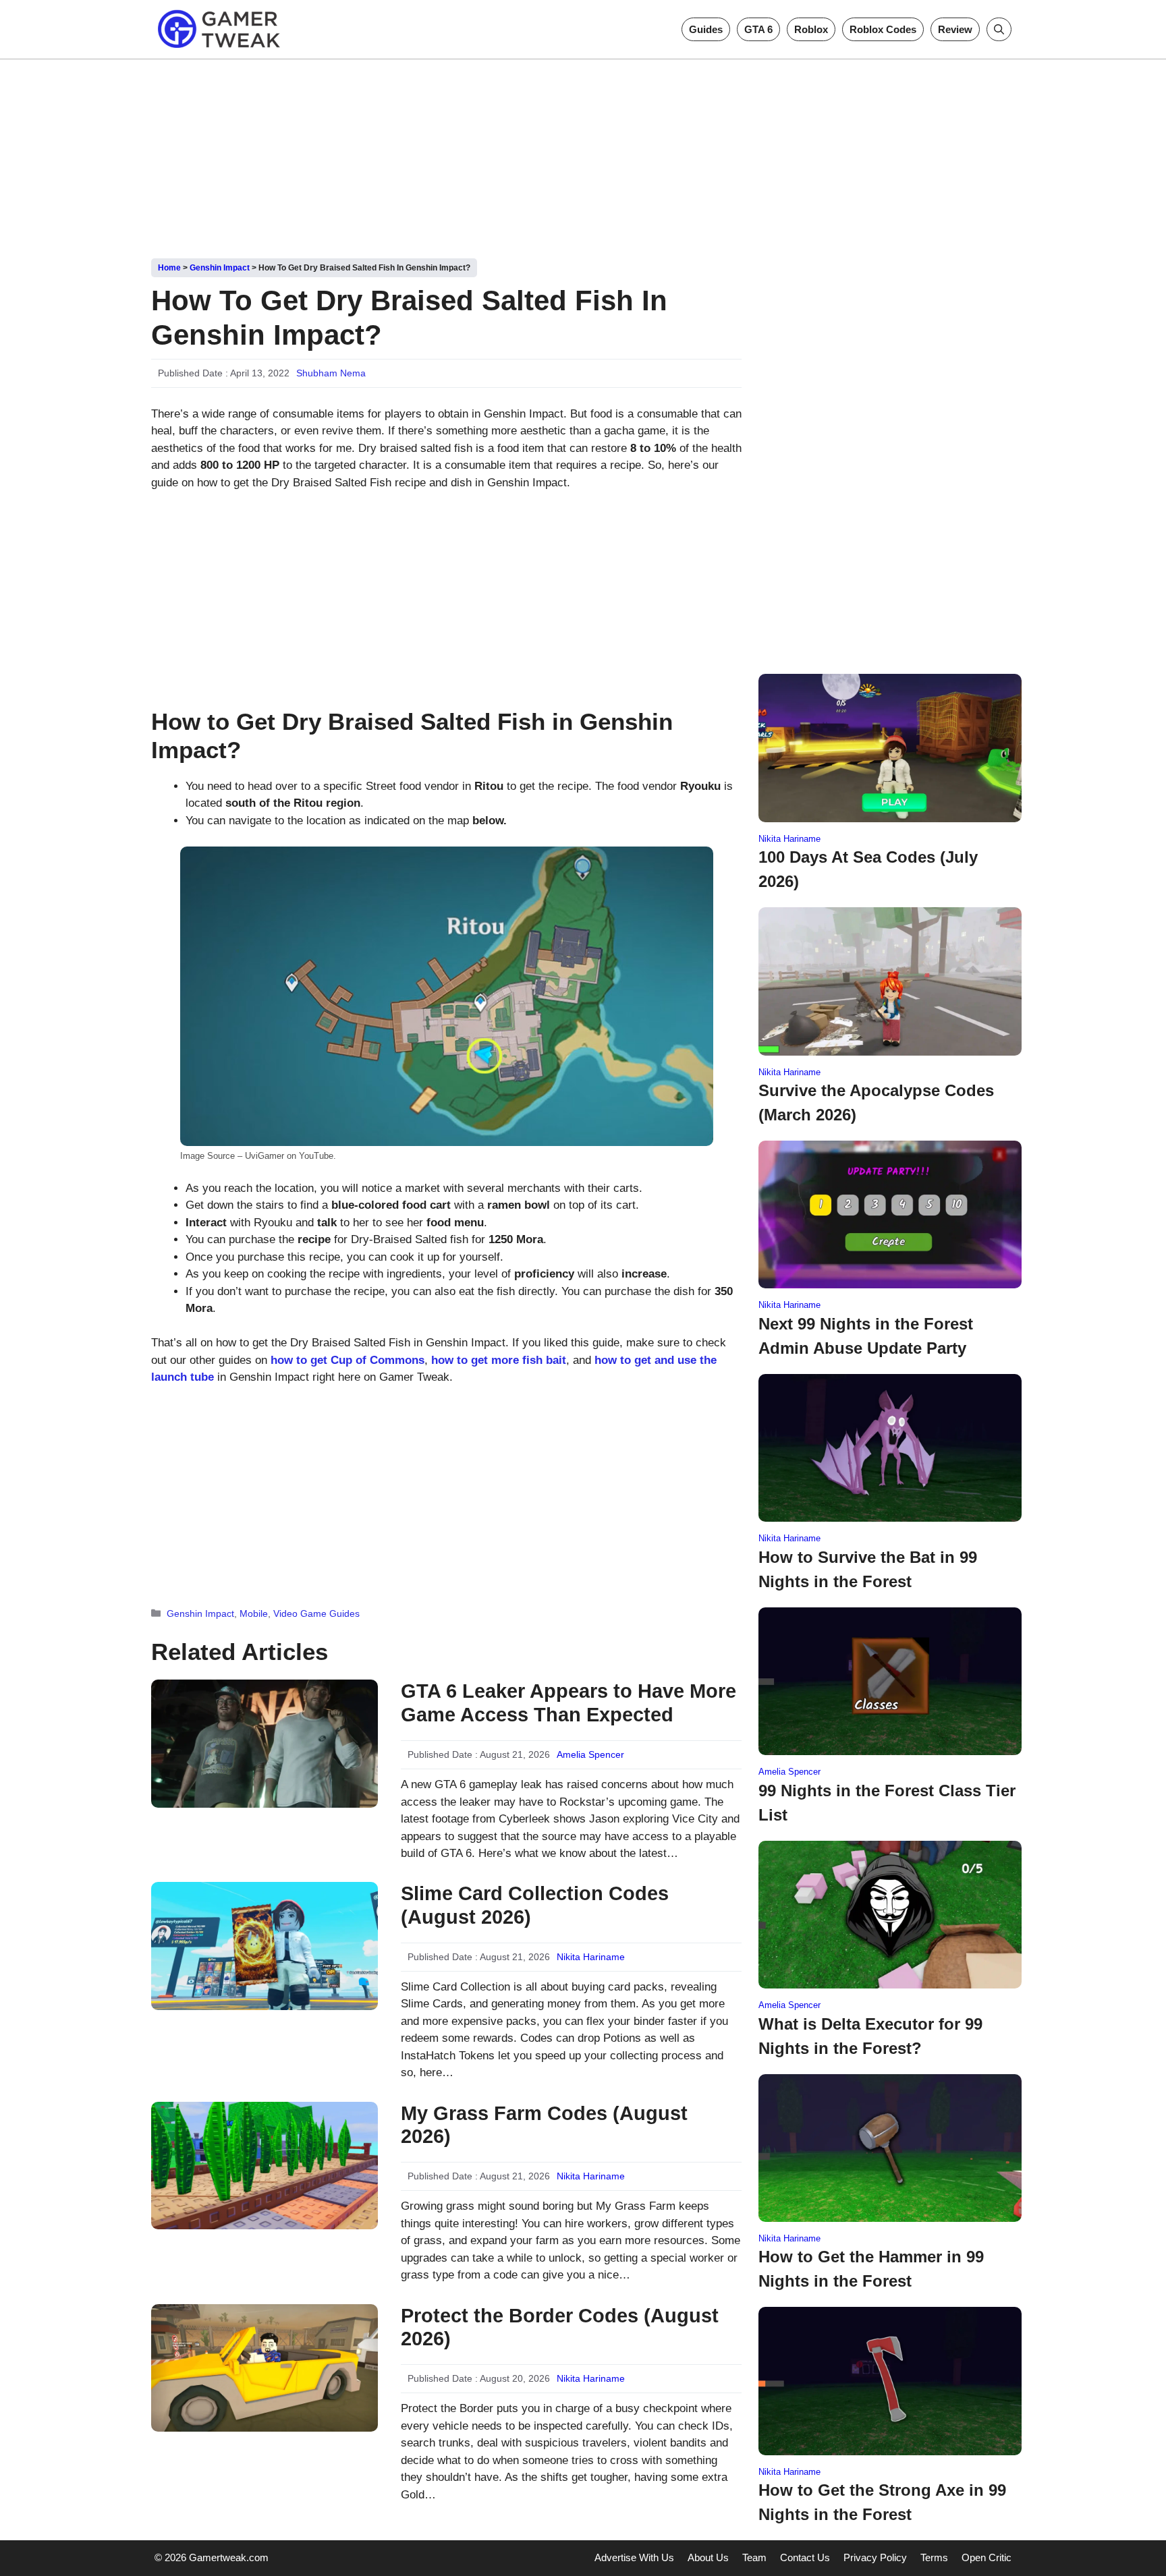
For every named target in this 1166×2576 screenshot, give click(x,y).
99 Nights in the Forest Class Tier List (887, 1803)
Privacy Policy (875, 2557)
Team (754, 2557)
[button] (999, 29)
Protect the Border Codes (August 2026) (560, 2327)
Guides (706, 29)
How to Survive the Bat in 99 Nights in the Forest (868, 1569)
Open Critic (987, 2557)
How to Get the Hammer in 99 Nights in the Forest (871, 2269)
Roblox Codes (883, 29)
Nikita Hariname (591, 1957)
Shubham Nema (331, 373)
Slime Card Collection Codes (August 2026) (535, 1905)
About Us (708, 2557)
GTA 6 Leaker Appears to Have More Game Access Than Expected (568, 1703)
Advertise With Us (634, 2557)
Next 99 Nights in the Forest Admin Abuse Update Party (866, 1336)
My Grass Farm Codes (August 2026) (544, 2125)
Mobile (254, 1613)
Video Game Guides (316, 1613)
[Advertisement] (583, 154)
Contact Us (805, 2557)
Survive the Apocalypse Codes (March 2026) (876, 1103)
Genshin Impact (220, 268)
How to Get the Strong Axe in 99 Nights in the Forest (882, 2502)
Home (169, 268)
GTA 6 (758, 29)
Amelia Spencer (590, 1754)
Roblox (811, 29)
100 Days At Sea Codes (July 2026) (868, 869)
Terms (934, 2557)
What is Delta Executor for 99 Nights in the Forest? (870, 2036)
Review (955, 29)
